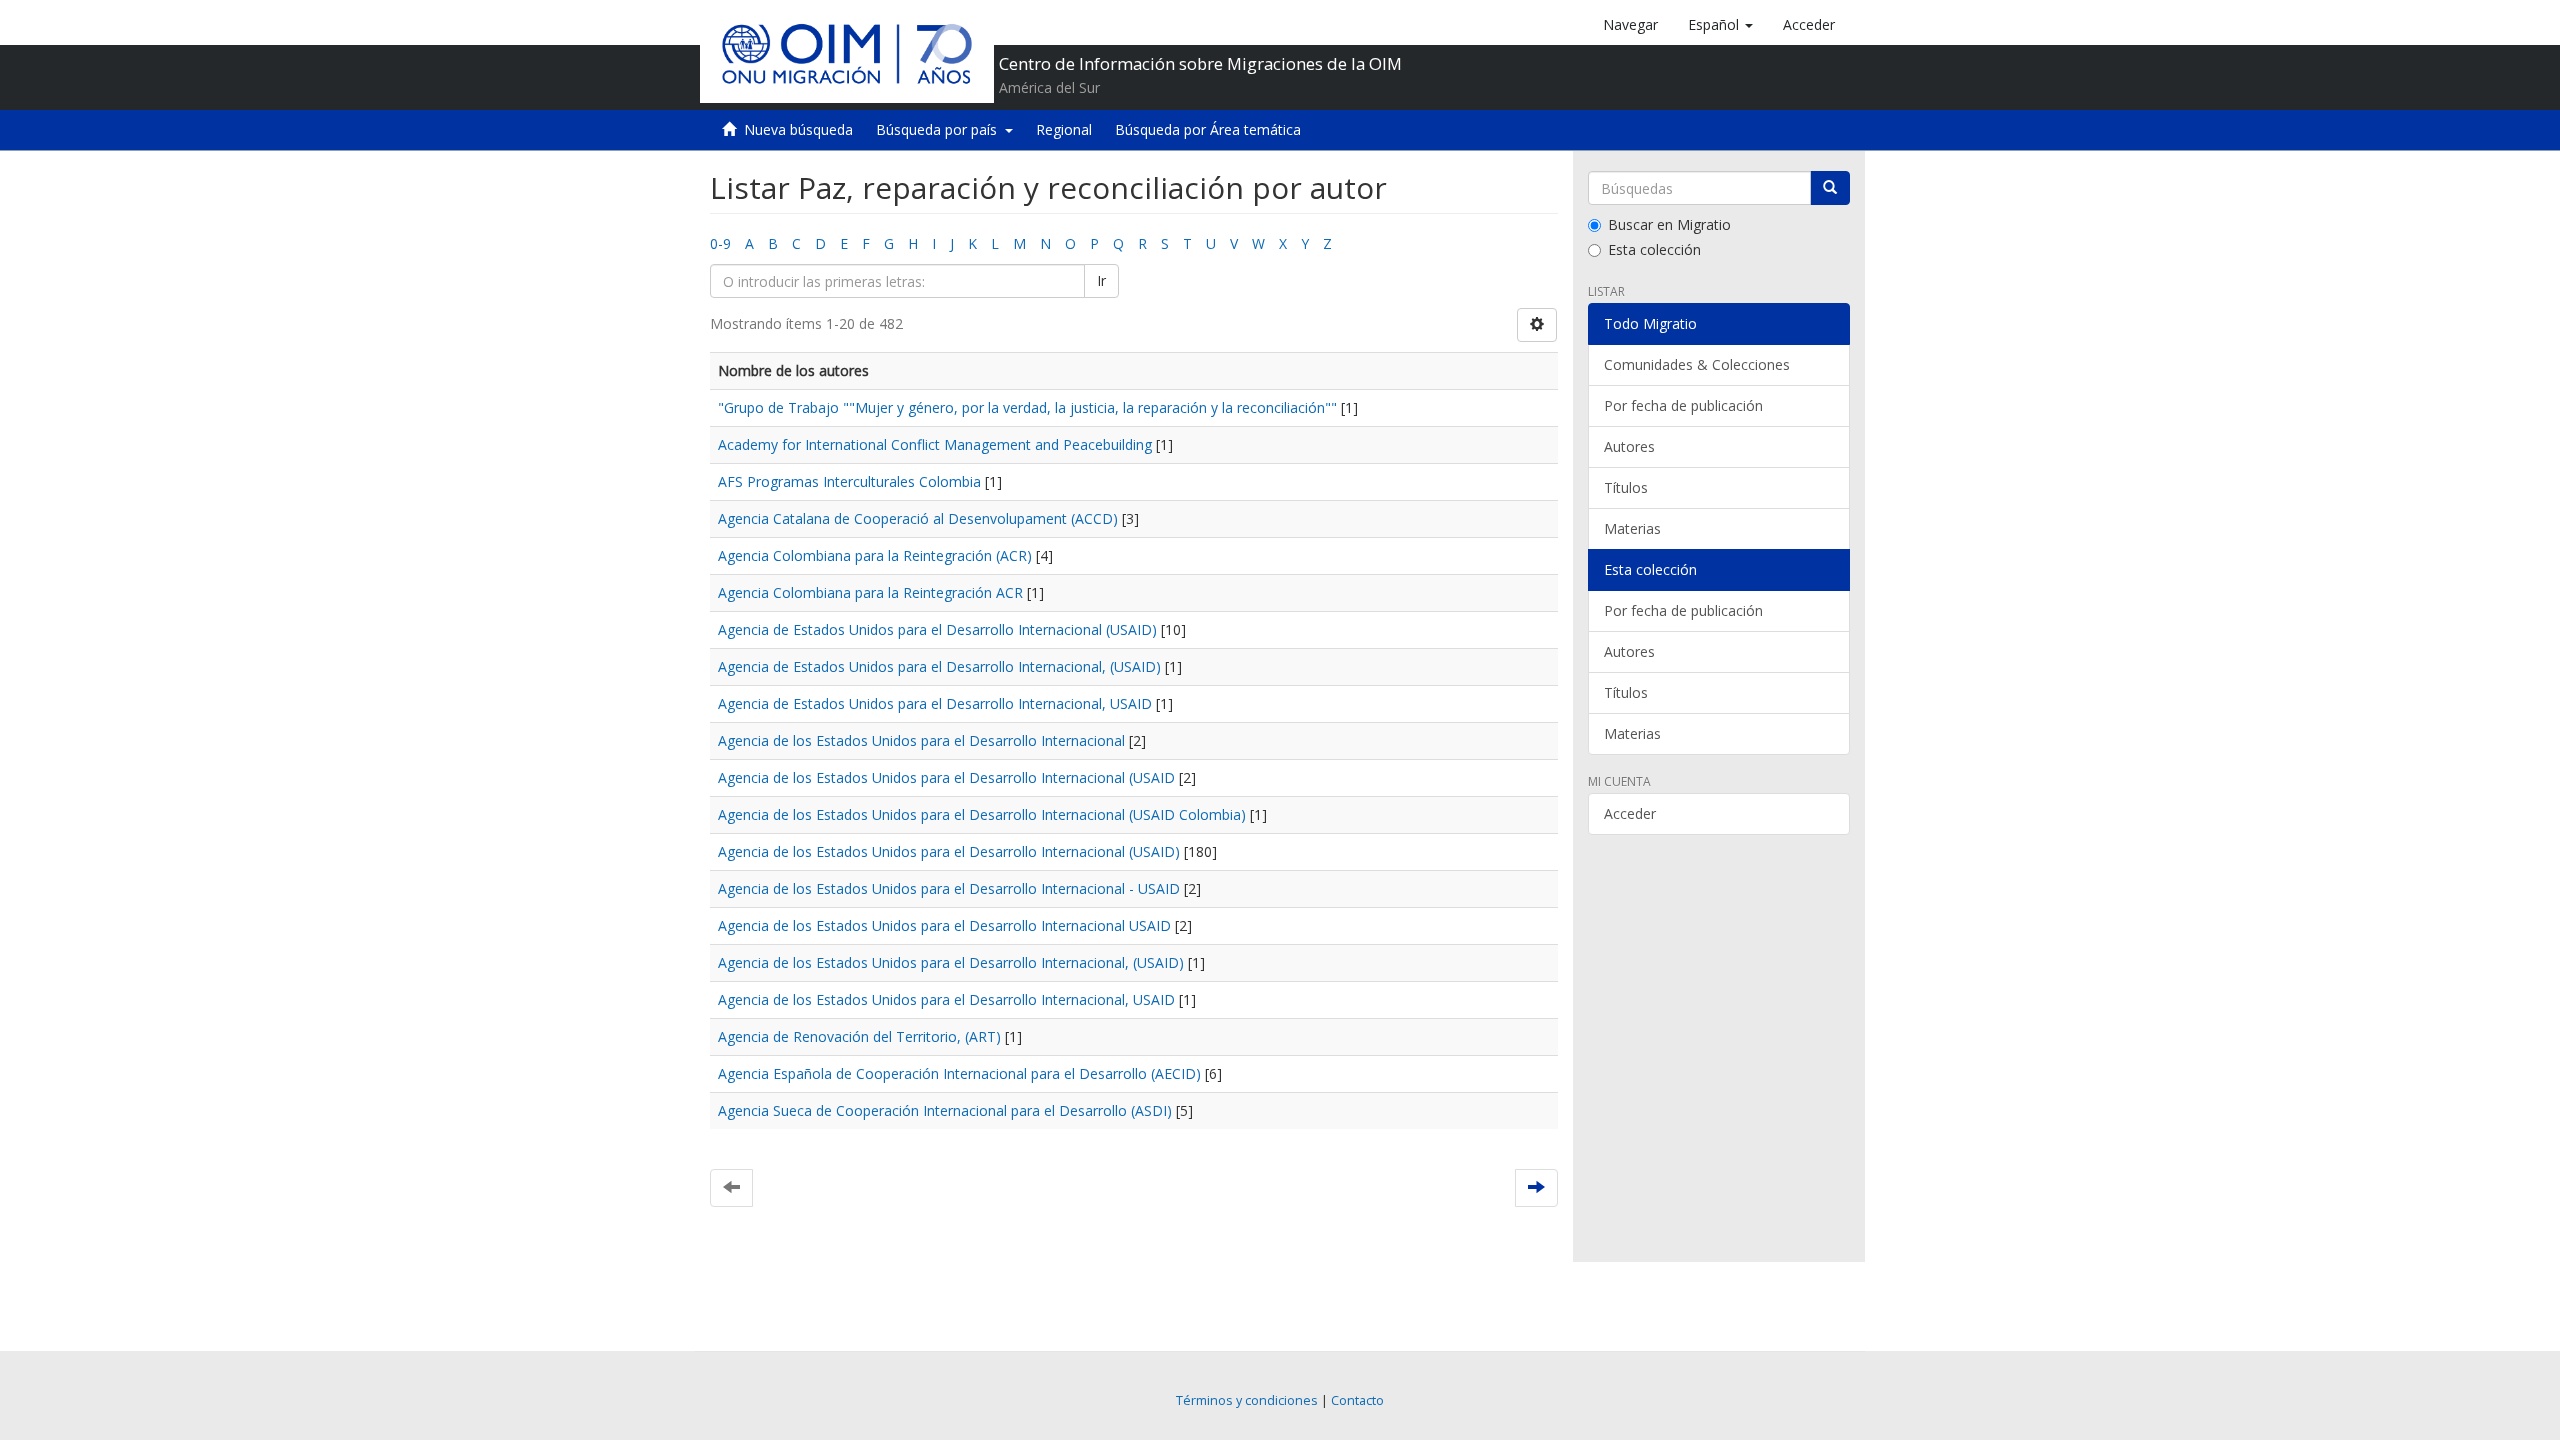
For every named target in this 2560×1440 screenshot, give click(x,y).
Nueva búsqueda (798, 129)
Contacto (1357, 1400)
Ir (1101, 280)
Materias (1632, 528)
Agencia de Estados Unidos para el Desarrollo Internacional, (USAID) (939, 666)
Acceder (1630, 813)
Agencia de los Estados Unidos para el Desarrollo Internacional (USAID (946, 777)
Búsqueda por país (940, 129)
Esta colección (1654, 249)
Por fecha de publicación (1683, 405)
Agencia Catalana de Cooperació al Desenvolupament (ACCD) (918, 518)
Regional (1064, 129)
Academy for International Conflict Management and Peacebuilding (935, 444)
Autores (1629, 446)
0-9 (720, 243)
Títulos (1626, 487)
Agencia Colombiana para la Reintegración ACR (870, 592)
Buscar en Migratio (1669, 224)
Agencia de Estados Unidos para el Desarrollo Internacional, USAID (935, 703)
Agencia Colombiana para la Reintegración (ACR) (875, 555)
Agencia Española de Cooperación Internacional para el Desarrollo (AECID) (959, 1073)
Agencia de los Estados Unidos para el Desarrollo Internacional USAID (944, 925)
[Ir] (1830, 188)
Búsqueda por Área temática (1208, 129)
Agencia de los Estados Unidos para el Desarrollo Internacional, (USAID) (951, 962)
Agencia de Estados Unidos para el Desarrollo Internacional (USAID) (937, 629)
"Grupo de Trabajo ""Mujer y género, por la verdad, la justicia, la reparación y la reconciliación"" (1027, 407)
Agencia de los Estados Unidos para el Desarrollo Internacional (921, 740)
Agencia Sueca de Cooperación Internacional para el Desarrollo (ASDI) (945, 1110)
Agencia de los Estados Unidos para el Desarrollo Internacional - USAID (949, 888)
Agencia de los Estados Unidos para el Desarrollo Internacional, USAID (946, 999)
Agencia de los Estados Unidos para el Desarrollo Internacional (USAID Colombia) (982, 814)
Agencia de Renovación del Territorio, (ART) (859, 1036)
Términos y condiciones (1247, 1400)
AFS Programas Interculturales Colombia (849, 481)
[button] (1720, 25)
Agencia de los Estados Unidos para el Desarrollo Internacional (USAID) (949, 851)
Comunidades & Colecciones (1697, 364)
